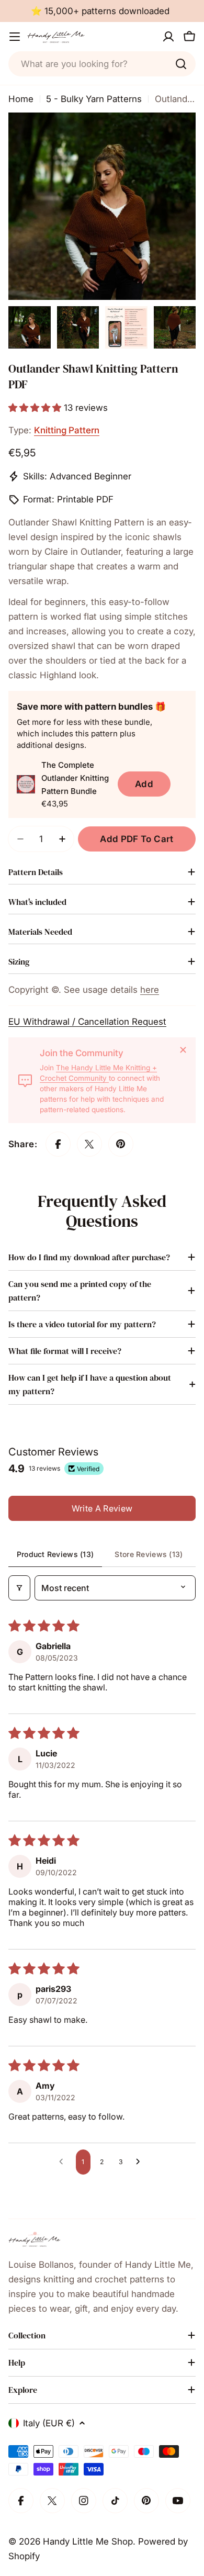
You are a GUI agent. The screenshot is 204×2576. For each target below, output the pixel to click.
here (150, 990)
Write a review (102, 1508)
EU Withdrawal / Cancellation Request (87, 1022)
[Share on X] (89, 1144)
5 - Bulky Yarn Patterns (94, 99)
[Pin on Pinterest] (121, 1144)
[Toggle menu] (15, 37)
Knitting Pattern (67, 430)
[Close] (183, 1050)
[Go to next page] (141, 2162)
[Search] (181, 64)
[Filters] (19, 1588)
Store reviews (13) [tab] (149, 1554)
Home (21, 99)
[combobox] (102, 64)
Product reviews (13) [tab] (55, 1554)
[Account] (168, 37)
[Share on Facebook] (58, 1144)
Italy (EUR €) (49, 2423)
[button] (36, 408)
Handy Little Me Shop (88, 2541)
